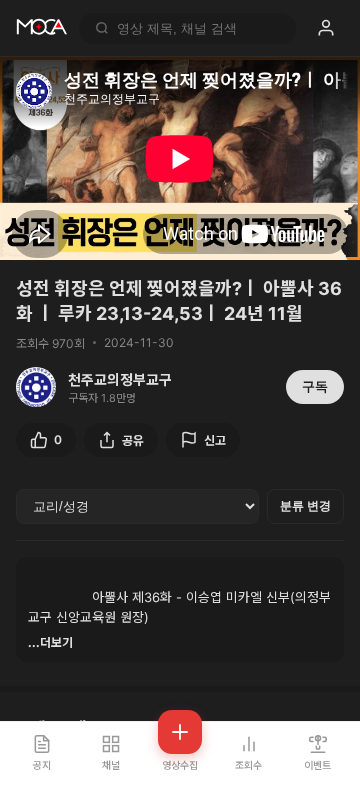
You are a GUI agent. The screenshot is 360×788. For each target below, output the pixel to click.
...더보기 (50, 642)
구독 (315, 386)
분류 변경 (305, 506)
